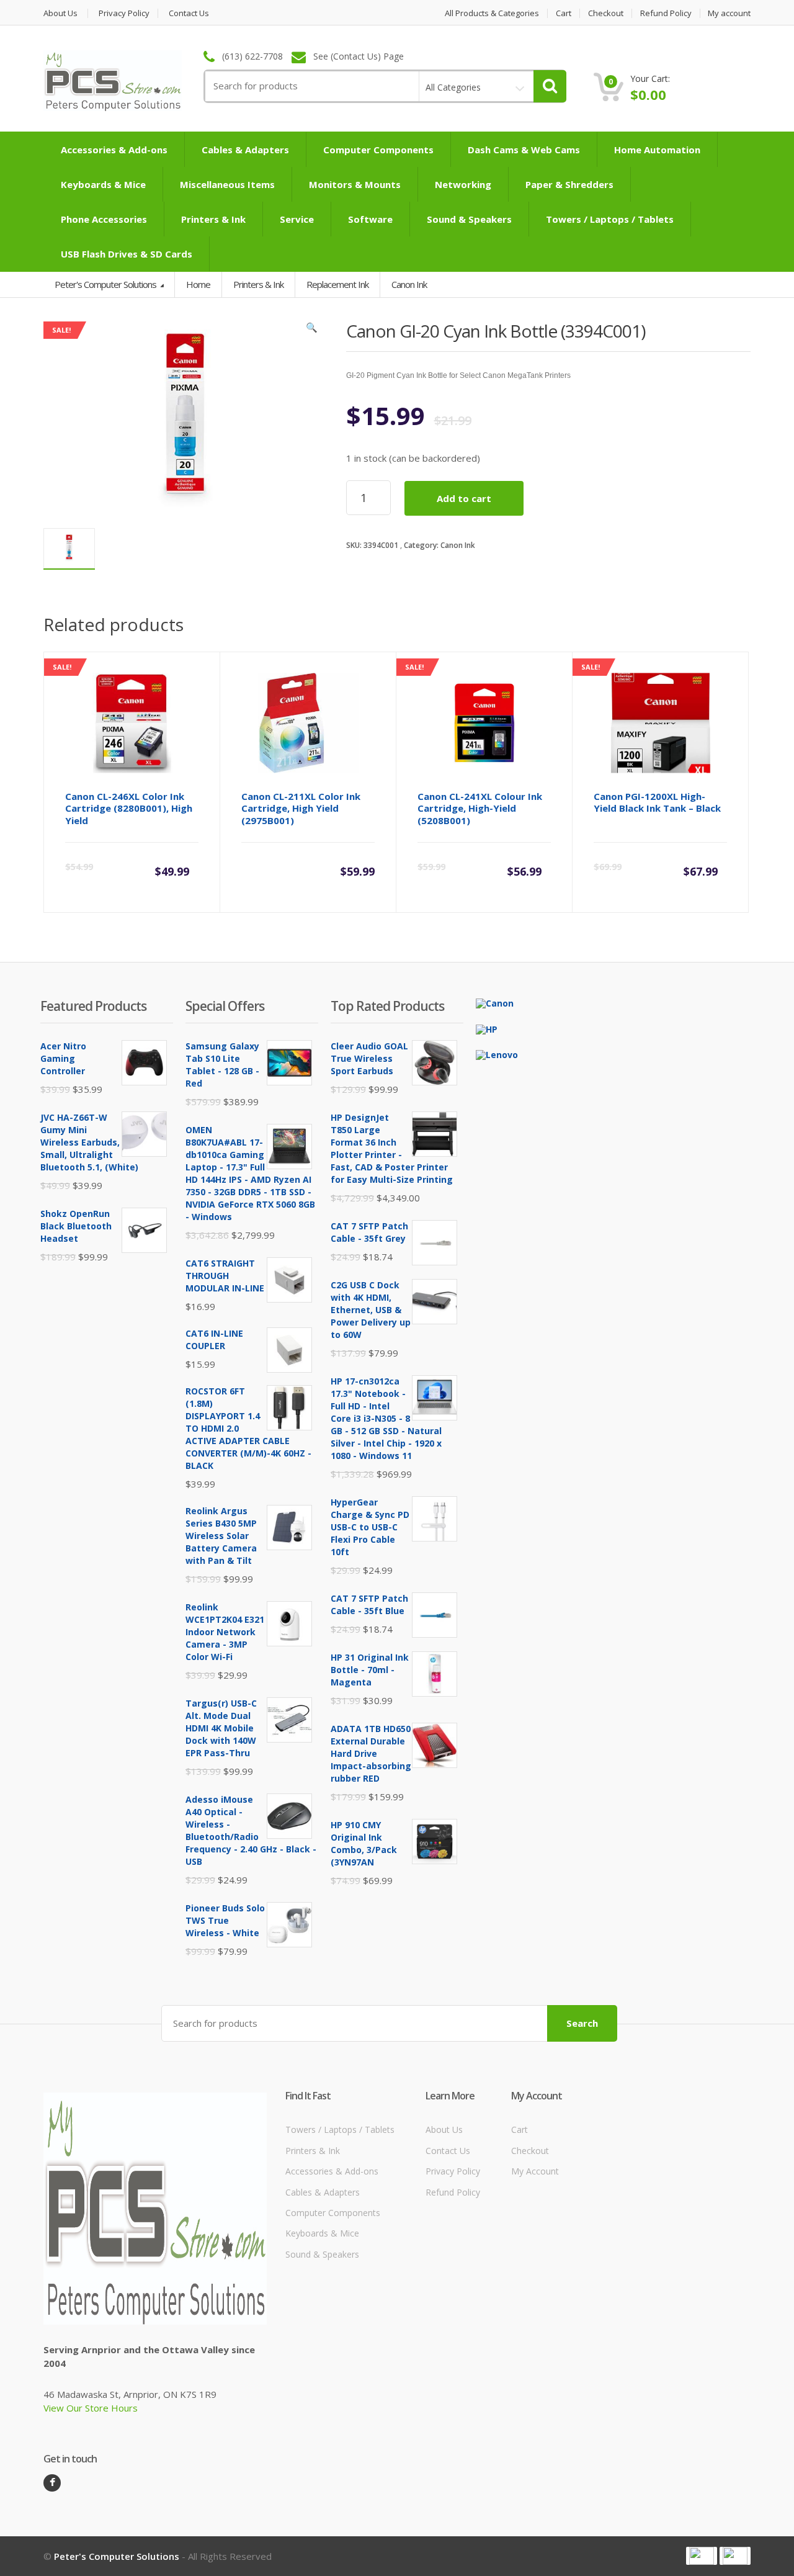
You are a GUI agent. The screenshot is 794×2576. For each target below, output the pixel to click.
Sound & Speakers (469, 219)
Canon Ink (458, 545)
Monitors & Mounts (355, 184)
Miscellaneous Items (227, 184)
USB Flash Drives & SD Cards (127, 254)
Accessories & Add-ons (114, 150)
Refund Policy (666, 13)
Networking (463, 184)
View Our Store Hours (91, 2408)
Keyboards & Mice (103, 184)
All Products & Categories (492, 13)
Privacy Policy (124, 13)
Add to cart (464, 498)
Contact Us (189, 13)
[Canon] (495, 1003)
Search (582, 2023)
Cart (564, 13)
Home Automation (657, 150)
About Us (60, 13)
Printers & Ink (213, 219)
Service (297, 219)
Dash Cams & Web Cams (524, 150)
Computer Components (378, 150)
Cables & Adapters (245, 150)
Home (198, 284)
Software (370, 219)
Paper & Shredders (569, 184)
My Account (535, 2171)
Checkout (606, 13)
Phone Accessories (104, 219)
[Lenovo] (497, 1054)
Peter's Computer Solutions (106, 284)
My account (729, 13)
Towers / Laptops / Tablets (610, 219)
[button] (312, 330)
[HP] (487, 1028)
